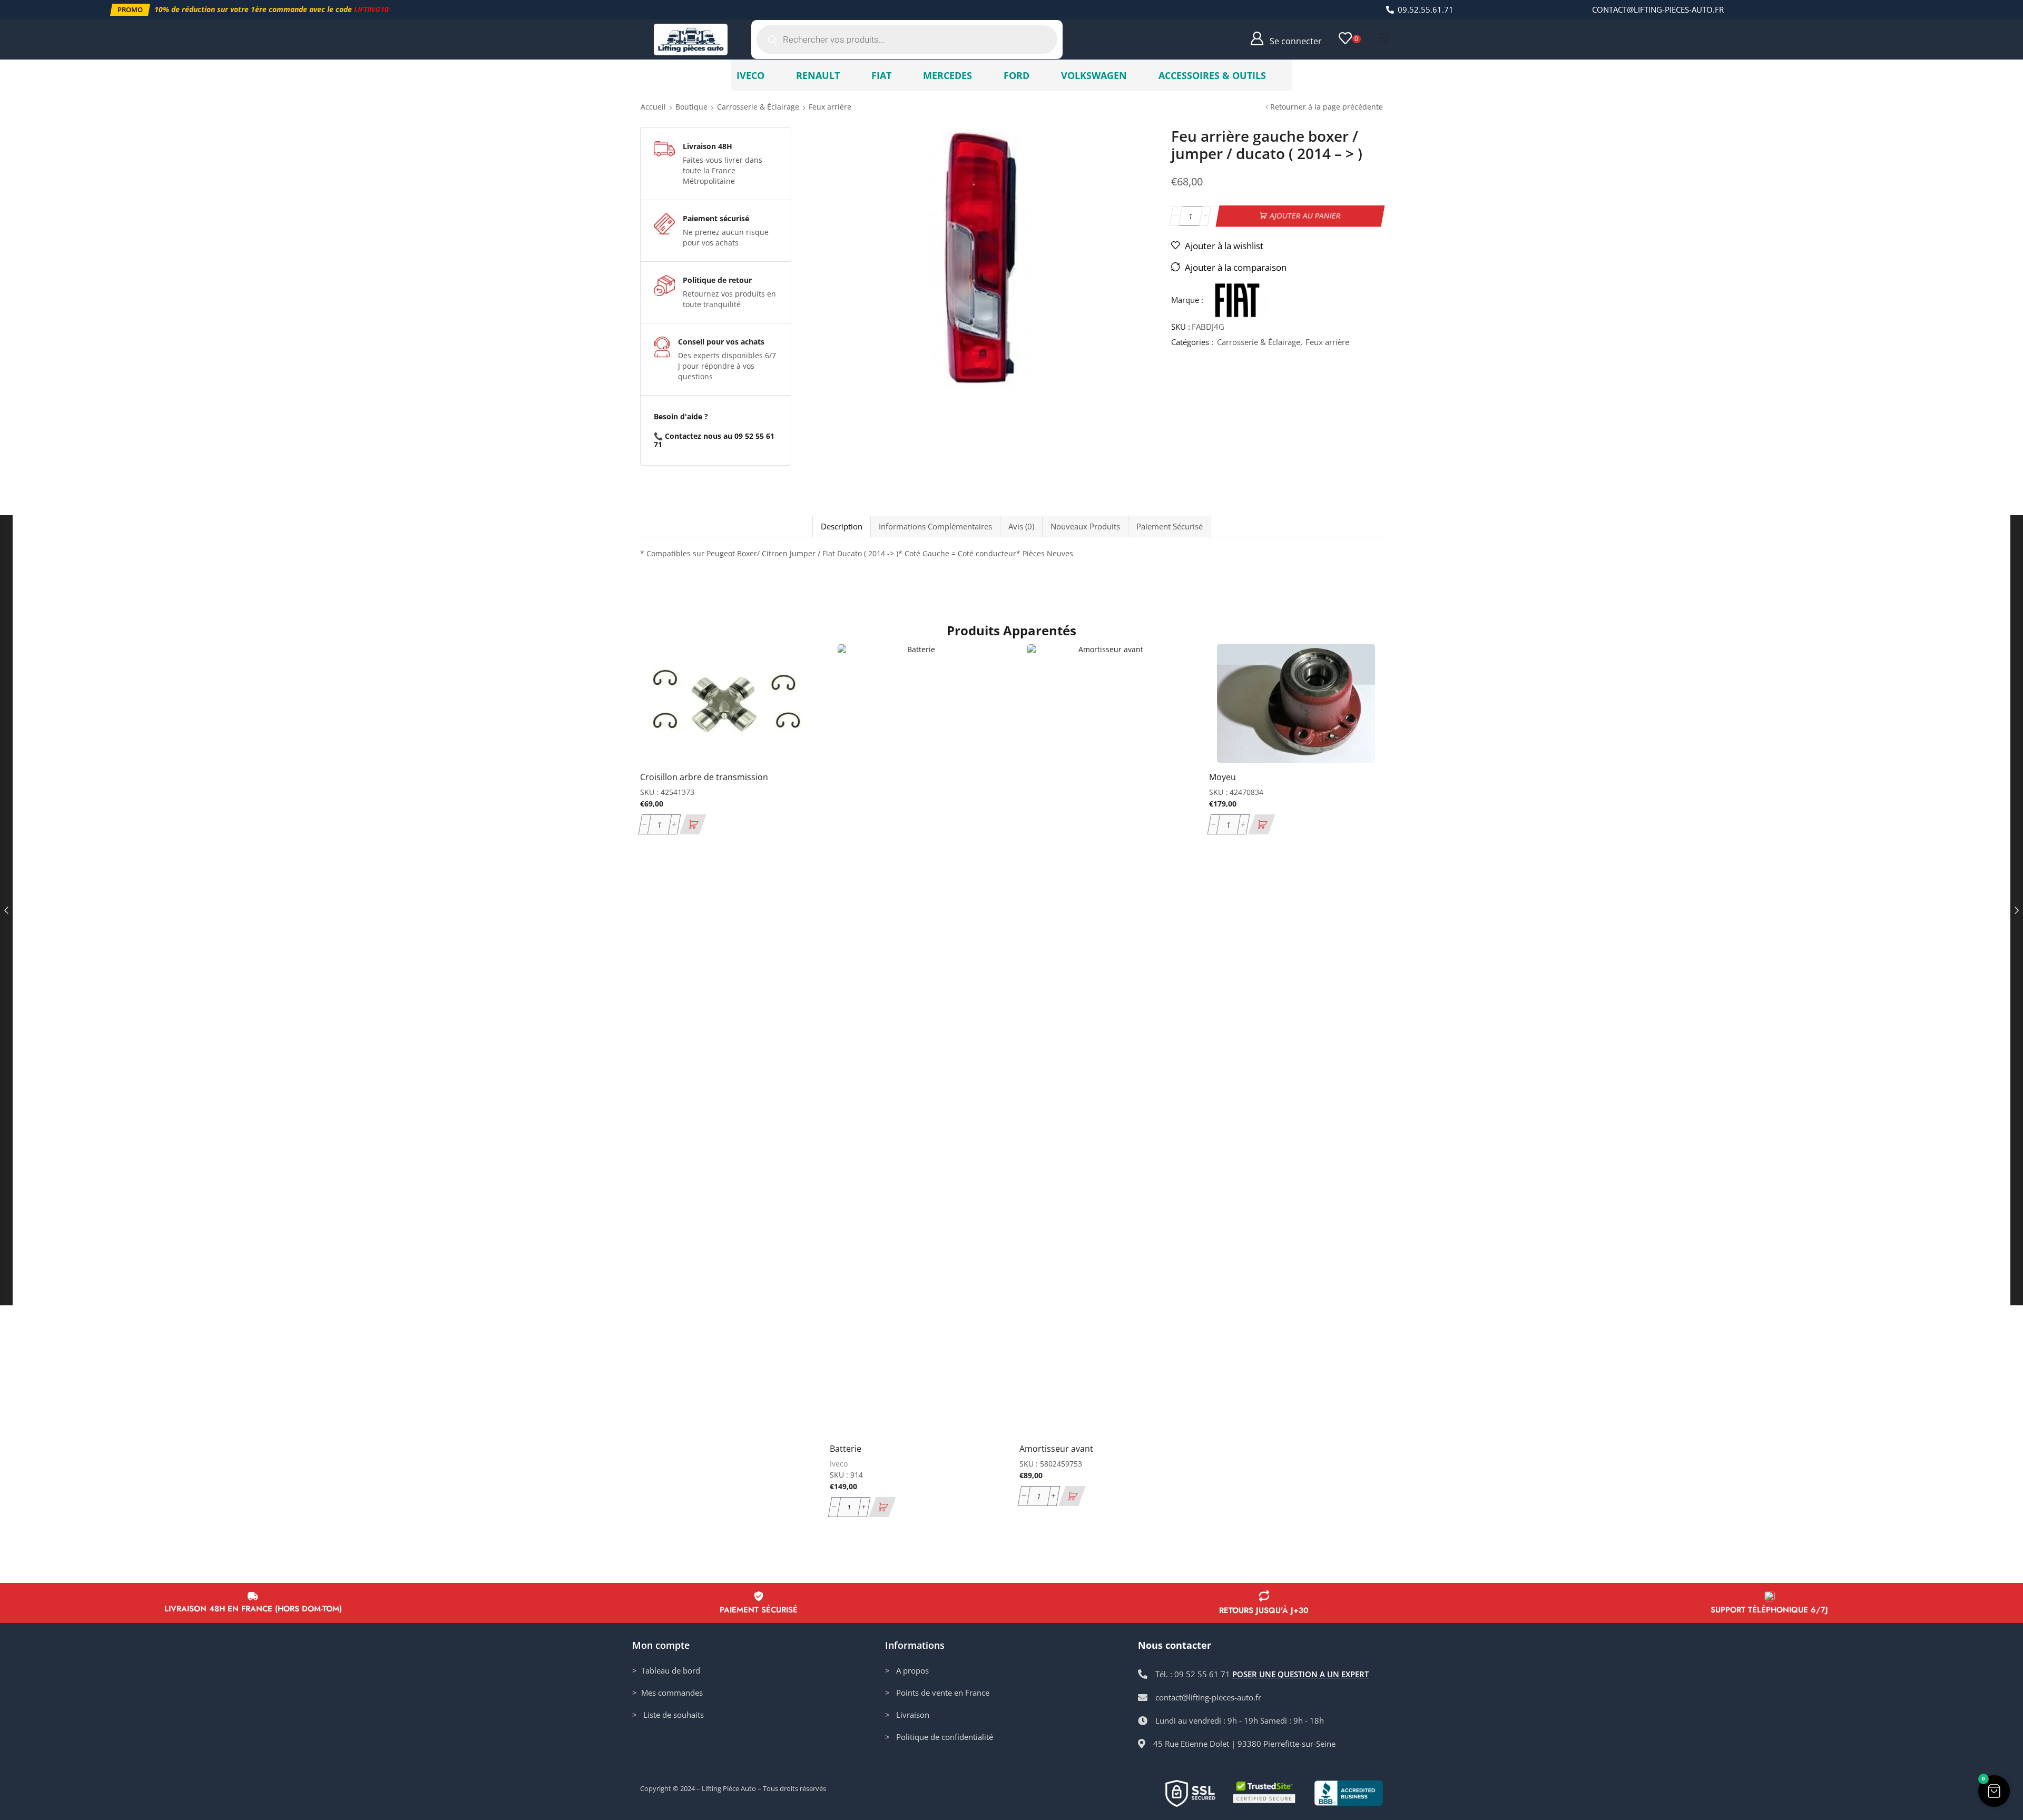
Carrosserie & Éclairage (758, 107)
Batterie (846, 1449)
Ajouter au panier (1305, 216)
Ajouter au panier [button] (794, 693)
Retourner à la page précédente (1327, 107)
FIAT (881, 75)
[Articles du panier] (1383, 37)
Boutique (691, 107)
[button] (130, 10)
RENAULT (818, 75)
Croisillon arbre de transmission (704, 777)
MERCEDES (947, 75)
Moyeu (1222, 777)
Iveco (839, 1464)
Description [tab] (842, 527)
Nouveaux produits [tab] (1085, 527)
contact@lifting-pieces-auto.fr (1658, 9)
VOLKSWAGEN (1094, 75)
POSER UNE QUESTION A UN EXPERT (1300, 1674)
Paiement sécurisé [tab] (1170, 527)
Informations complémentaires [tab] (935, 527)
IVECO (750, 75)
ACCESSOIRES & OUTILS (1212, 75)
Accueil (653, 107)
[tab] (841, 527)
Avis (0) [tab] (1021, 527)
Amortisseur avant (1056, 1449)
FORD (1017, 75)
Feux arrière (830, 107)
